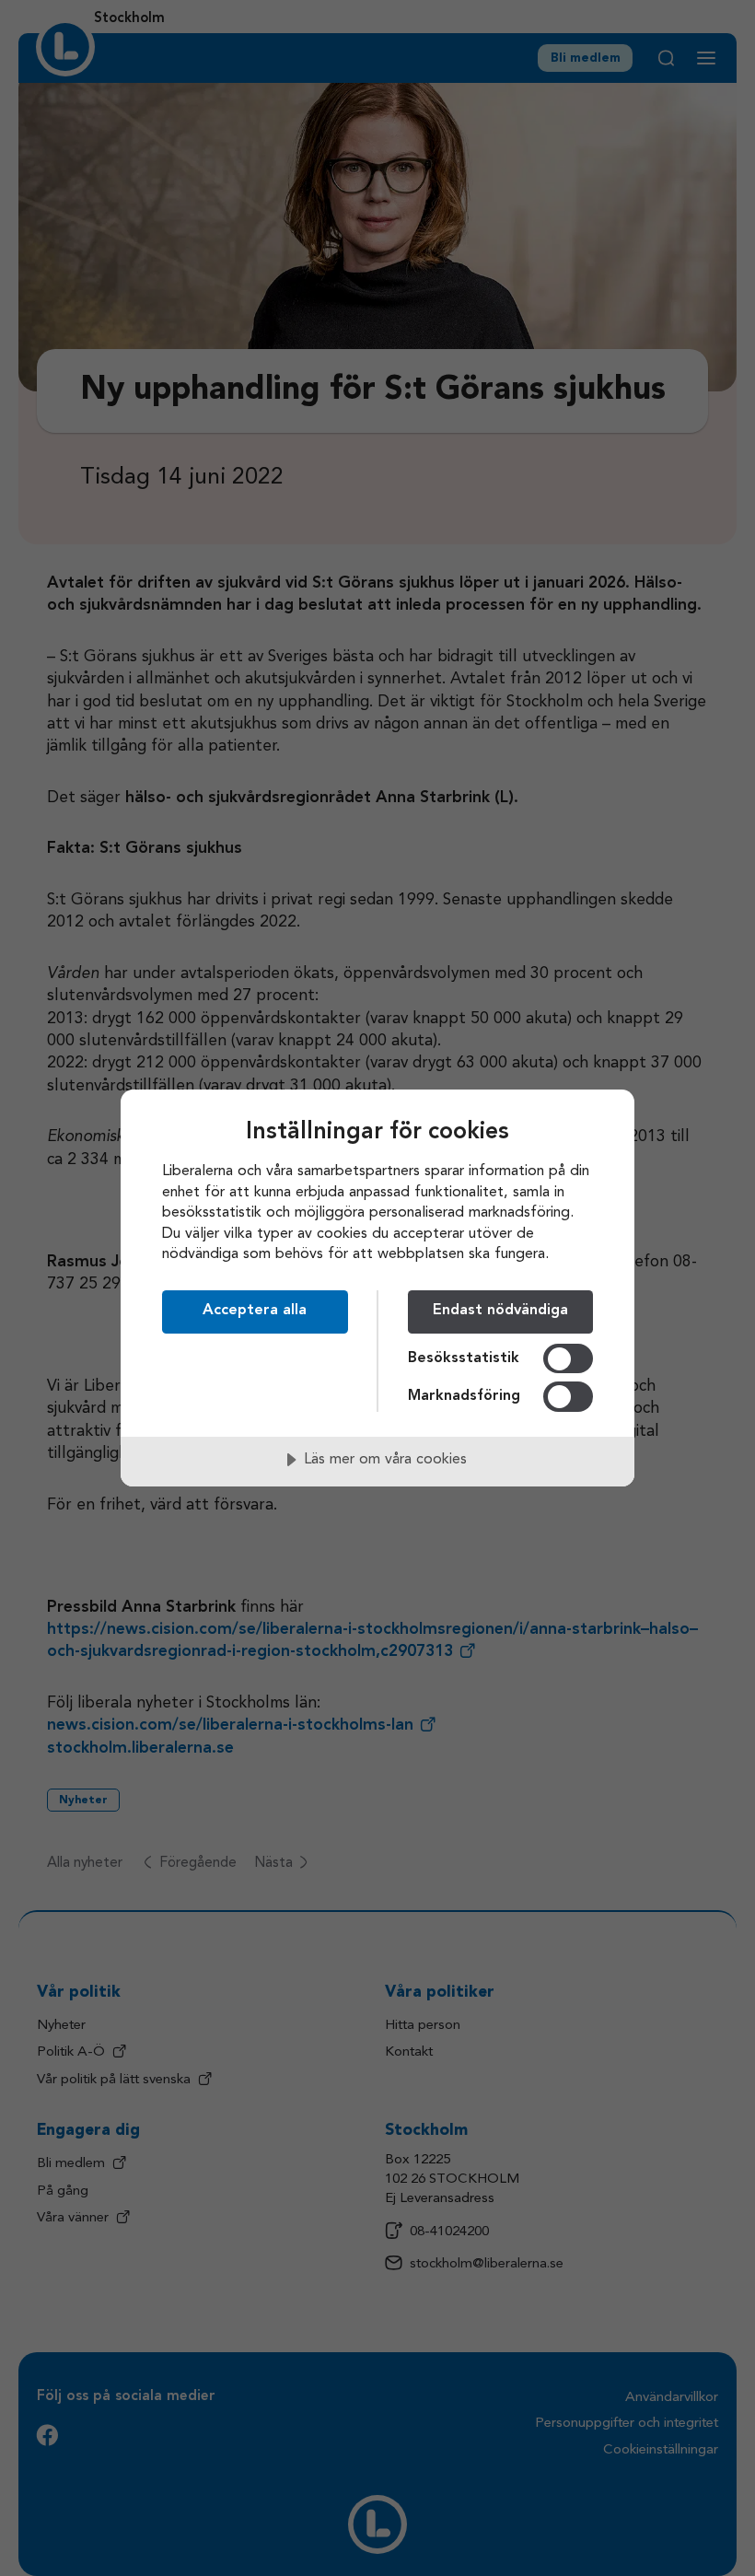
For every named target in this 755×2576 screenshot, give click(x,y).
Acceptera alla (255, 1311)
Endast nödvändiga (500, 1311)
